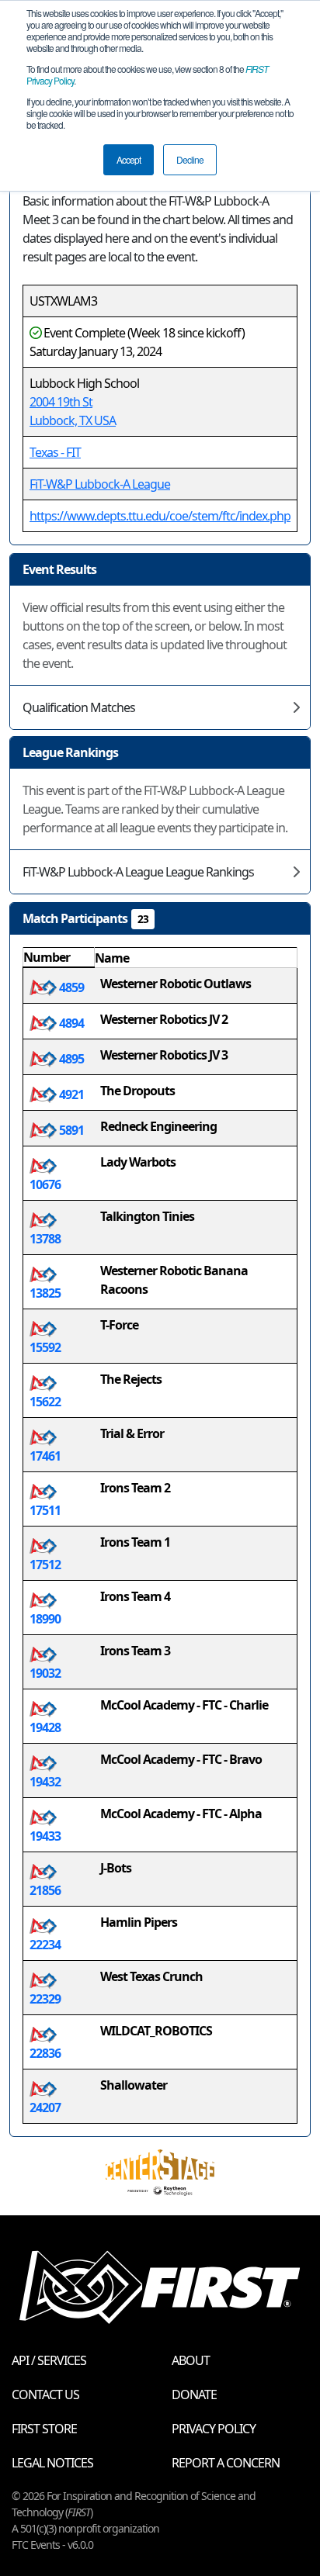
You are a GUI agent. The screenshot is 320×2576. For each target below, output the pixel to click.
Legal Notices (52, 2463)
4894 (70, 1023)
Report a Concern (226, 2463)
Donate (194, 2394)
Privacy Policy (214, 2429)
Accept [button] (129, 159)
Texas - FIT (55, 452)
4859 (70, 987)
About (191, 2360)
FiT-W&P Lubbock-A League (100, 484)
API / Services (49, 2360)
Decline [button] (190, 159)
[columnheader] (59, 958)
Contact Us (45, 2394)
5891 (70, 1130)
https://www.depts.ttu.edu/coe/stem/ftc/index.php (160, 516)
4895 (70, 1059)
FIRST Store (44, 2429)
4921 (70, 1094)
